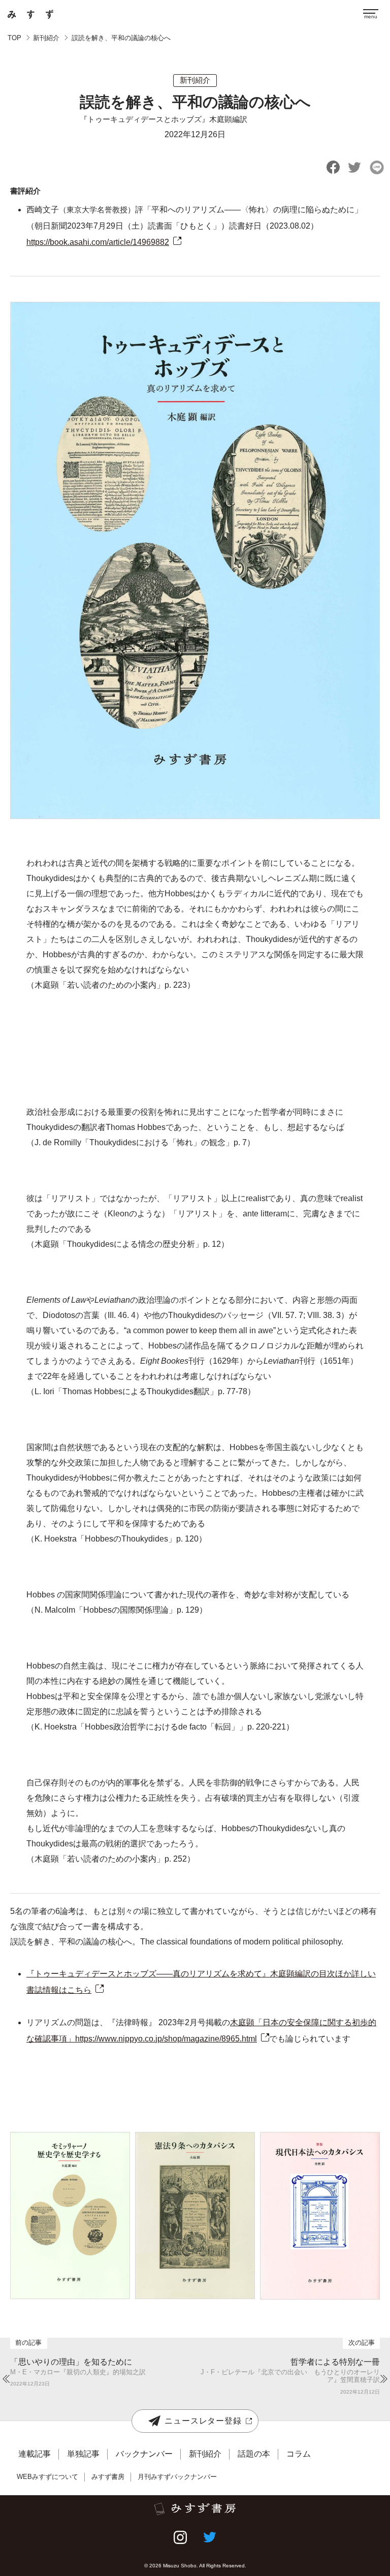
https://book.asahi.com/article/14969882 (98, 242)
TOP (14, 38)
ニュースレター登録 (203, 2421)
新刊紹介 (46, 38)
